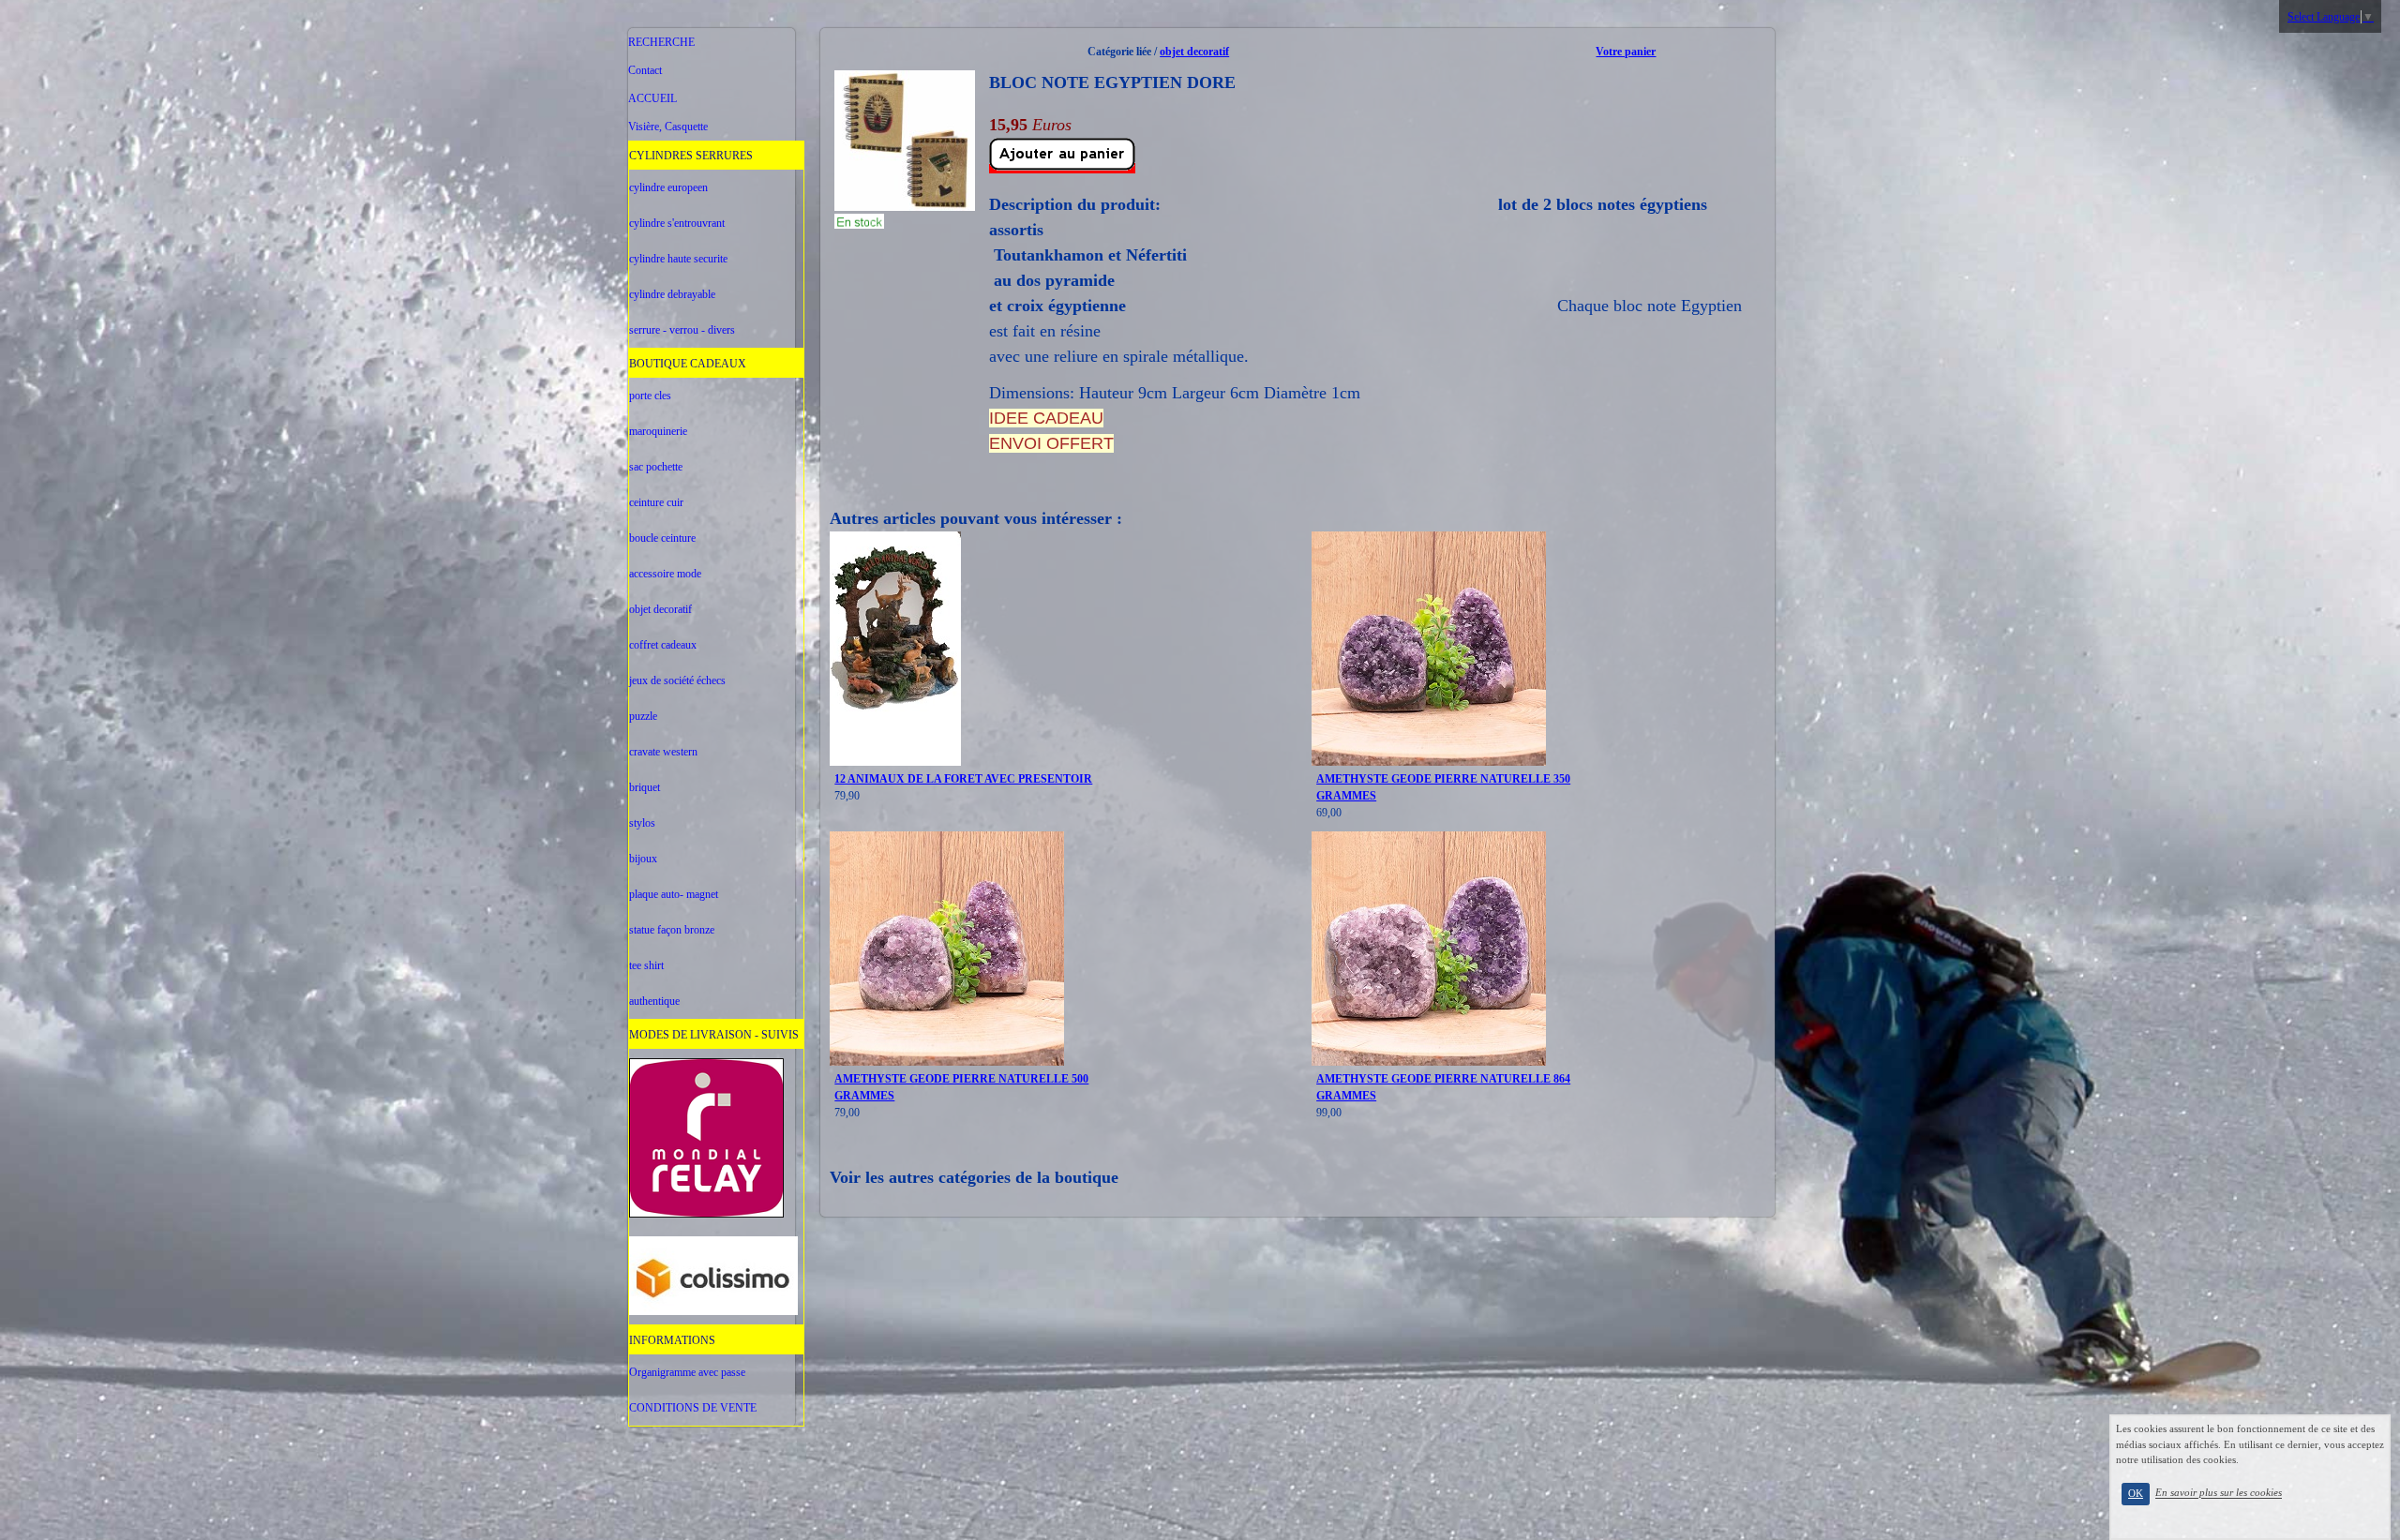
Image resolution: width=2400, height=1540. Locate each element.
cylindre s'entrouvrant (677, 223)
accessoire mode (665, 574)
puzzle (643, 716)
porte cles (650, 396)
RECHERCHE (661, 42)
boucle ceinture (662, 538)
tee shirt (646, 965)
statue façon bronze (672, 930)
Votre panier (1626, 52)
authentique (654, 1001)
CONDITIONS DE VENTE (693, 1408)
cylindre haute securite (678, 259)
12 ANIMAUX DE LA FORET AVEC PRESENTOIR (963, 779)
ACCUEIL (652, 98)
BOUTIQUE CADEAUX (688, 364)
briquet (645, 787)
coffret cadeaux (663, 645)
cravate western (663, 752)
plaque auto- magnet (674, 894)
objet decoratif (660, 609)
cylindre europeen (668, 187)
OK (2136, 1494)
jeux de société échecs (677, 680)
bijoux (643, 859)
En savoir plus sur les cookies (2219, 1493)
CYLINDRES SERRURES (691, 156)
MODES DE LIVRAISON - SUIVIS (714, 1035)
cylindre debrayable (672, 294)
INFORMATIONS (672, 1340)
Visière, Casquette (668, 127)
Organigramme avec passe (687, 1372)
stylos (642, 823)
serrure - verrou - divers (682, 330)
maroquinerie (658, 431)
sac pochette (656, 467)
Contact (645, 70)
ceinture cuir (656, 502)
